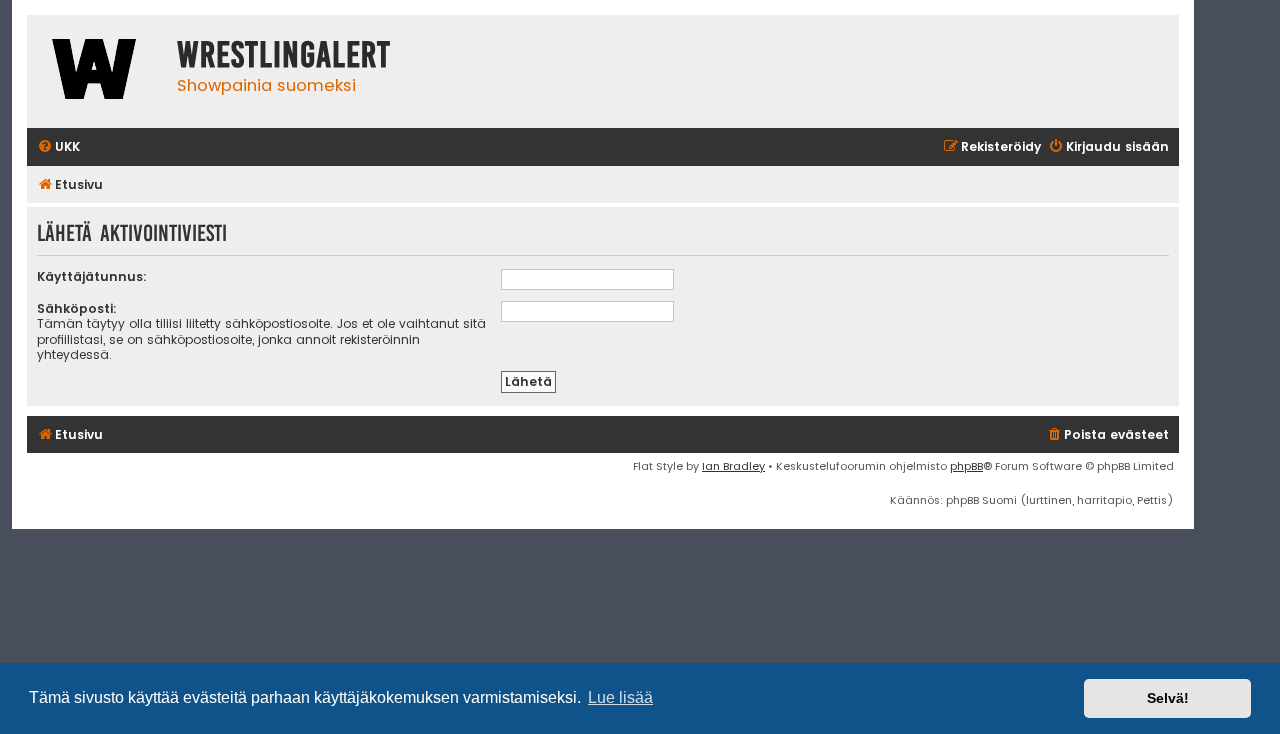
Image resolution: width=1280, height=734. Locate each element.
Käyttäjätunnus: (92, 276)
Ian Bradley (733, 466)
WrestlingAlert (284, 55)
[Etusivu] (97, 71)
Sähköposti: (77, 308)
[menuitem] (58, 147)
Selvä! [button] (1168, 698)
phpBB (966, 466)
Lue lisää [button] (620, 697)
